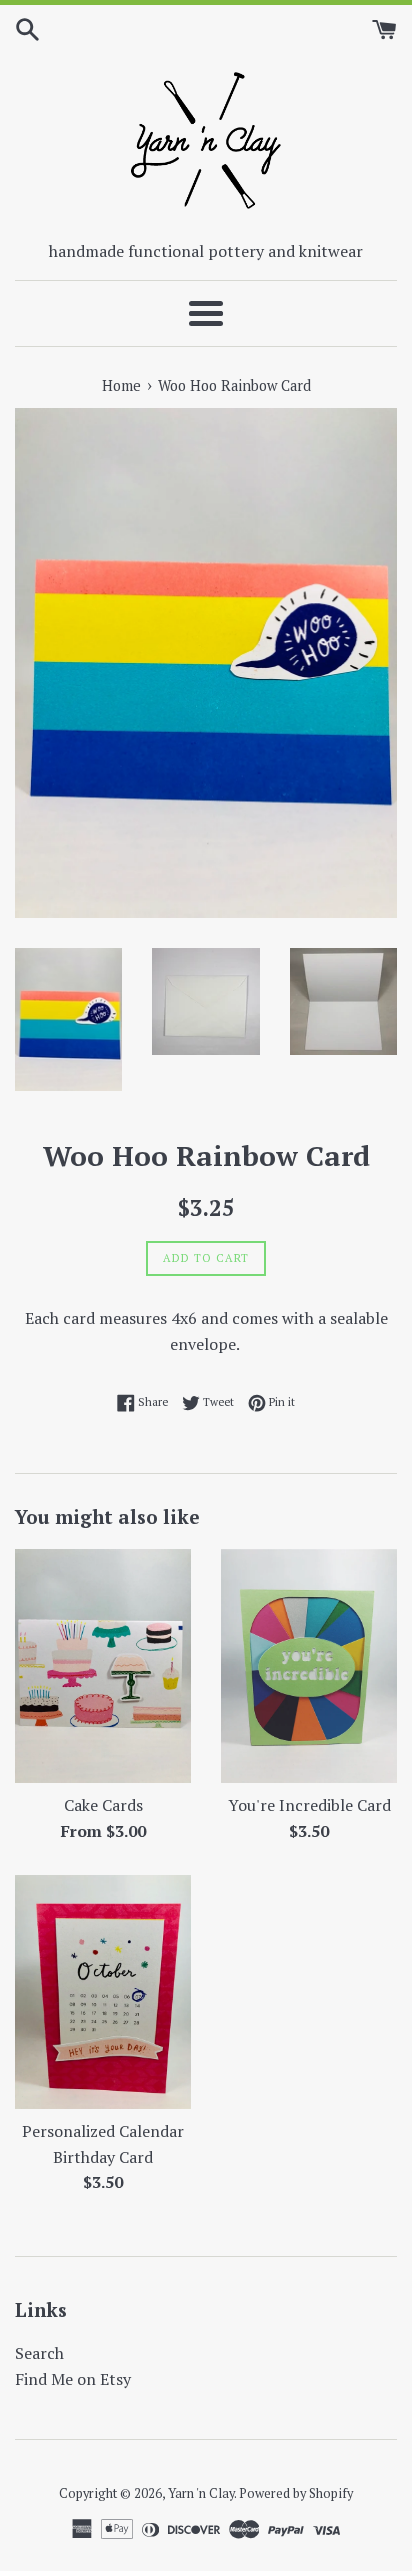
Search (39, 2353)
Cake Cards (103, 1805)
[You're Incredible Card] (309, 1666)
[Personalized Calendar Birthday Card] (103, 1992)
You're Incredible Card (309, 1805)
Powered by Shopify (296, 2493)
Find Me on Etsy (73, 2379)
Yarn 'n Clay (201, 2493)
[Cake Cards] (103, 1666)
